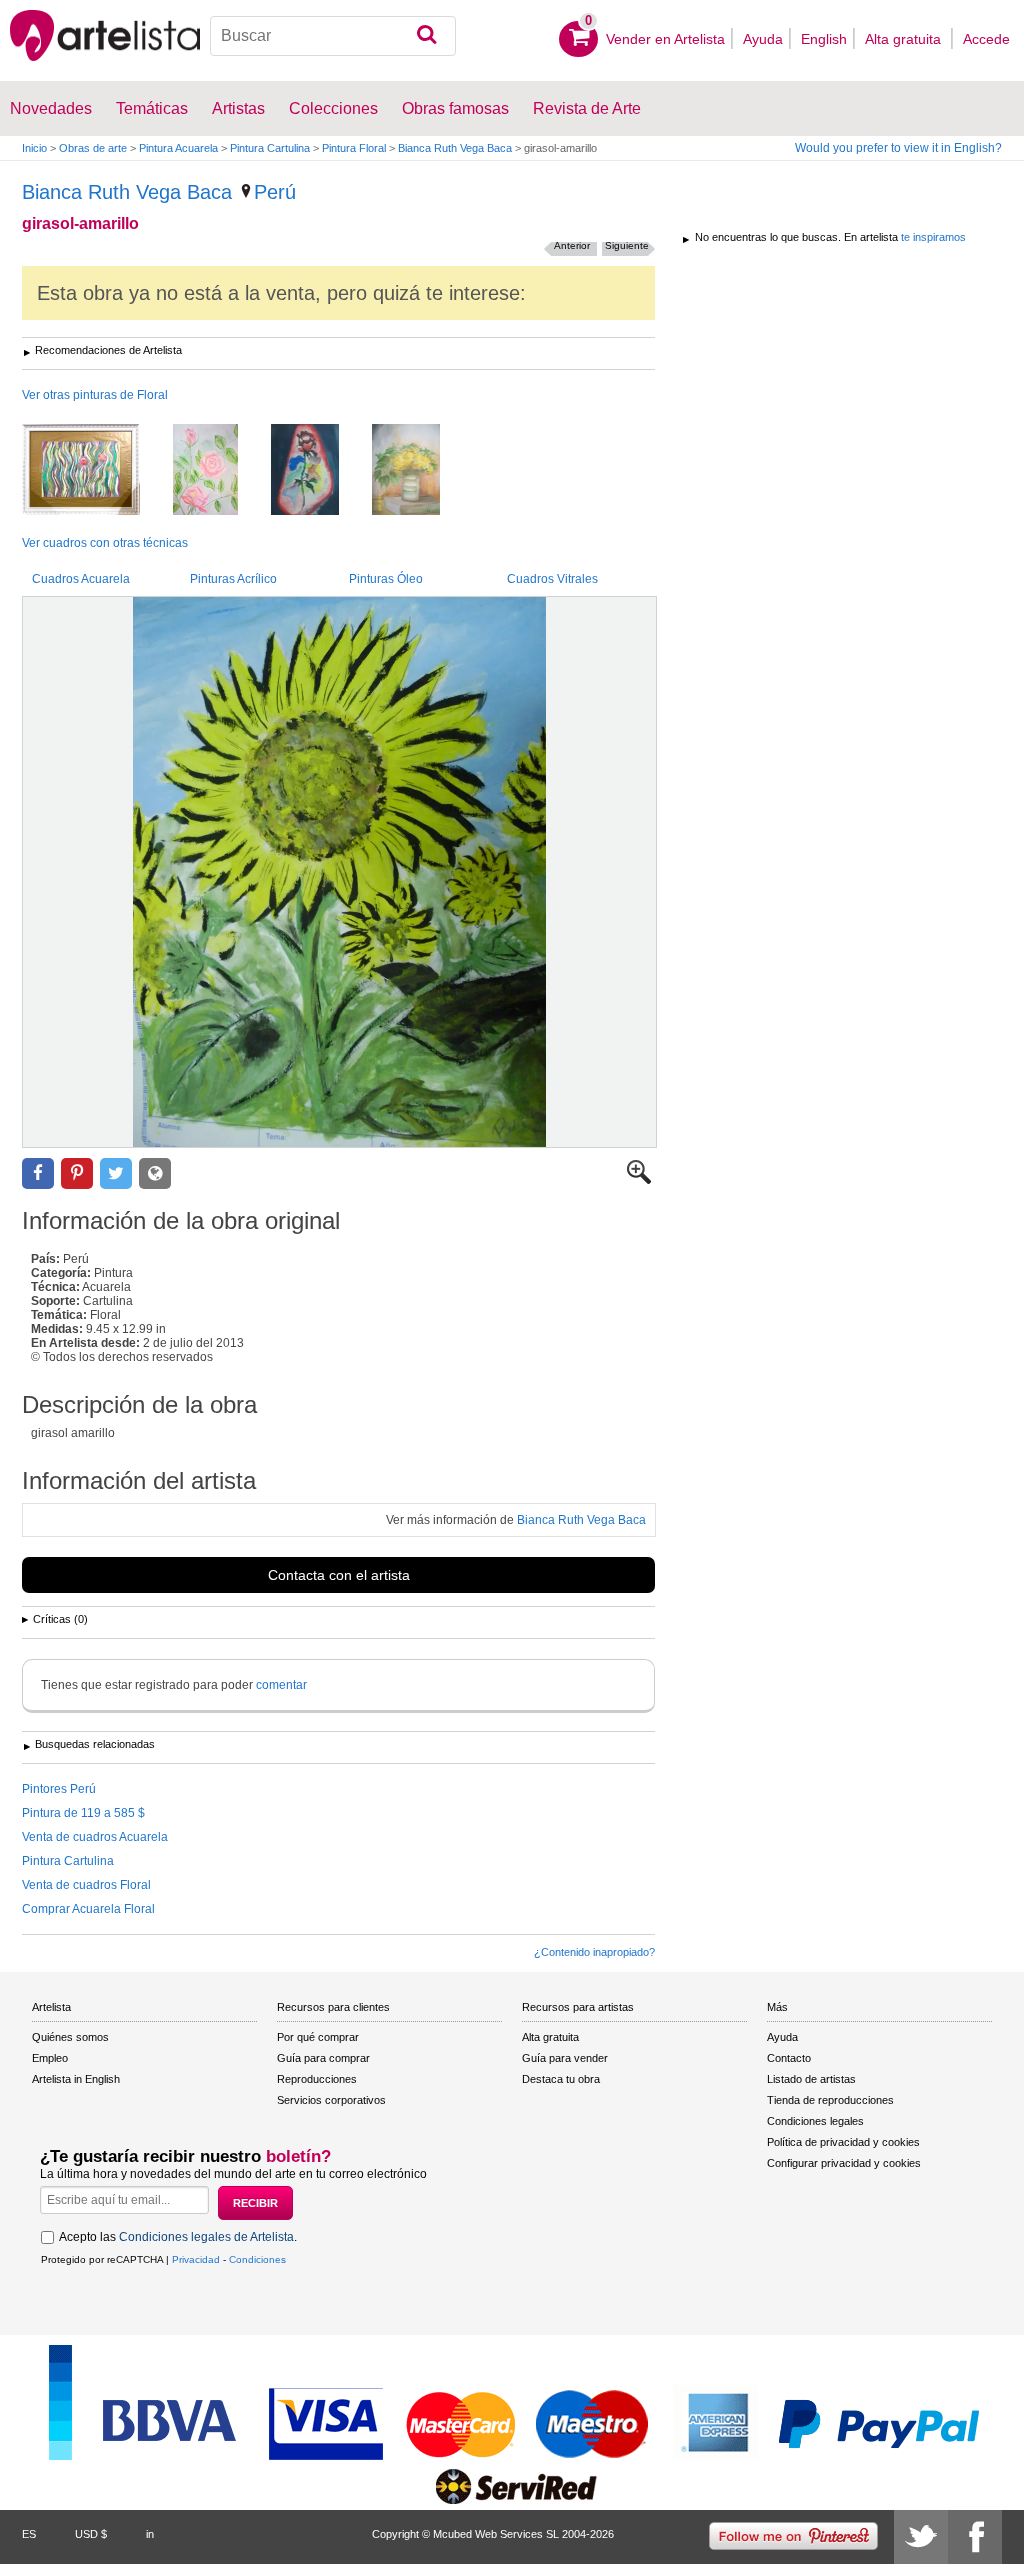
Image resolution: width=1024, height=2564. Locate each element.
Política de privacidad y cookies (843, 2142)
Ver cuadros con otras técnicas (105, 543)
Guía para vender (565, 2058)
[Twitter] (921, 2537)
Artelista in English (76, 2079)
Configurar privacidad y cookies (844, 2163)
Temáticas (152, 108)
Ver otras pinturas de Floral (95, 395)
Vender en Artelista (665, 39)
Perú (275, 192)
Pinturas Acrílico (233, 579)
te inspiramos (933, 237)
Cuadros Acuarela (81, 579)
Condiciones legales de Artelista (206, 2237)
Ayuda (763, 39)
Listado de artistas (811, 2079)
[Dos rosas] (96, 471)
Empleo (50, 2058)
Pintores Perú (59, 1789)
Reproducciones (317, 2079)
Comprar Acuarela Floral (88, 1909)
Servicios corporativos (331, 2100)
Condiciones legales (815, 2121)
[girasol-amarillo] (339, 872)
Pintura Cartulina (270, 148)
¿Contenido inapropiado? (594, 1952)
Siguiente (627, 245)
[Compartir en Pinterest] (77, 1173)
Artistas (238, 108)
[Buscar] (426, 36)
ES (29, 2534)
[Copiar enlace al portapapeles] (155, 1173)
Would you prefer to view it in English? (898, 148)
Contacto (789, 2058)
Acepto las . (178, 2237)
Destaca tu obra (561, 2079)
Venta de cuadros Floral (86, 1885)
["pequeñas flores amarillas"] (421, 471)
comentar (281, 1685)
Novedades (51, 108)
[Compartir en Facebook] (38, 1173)
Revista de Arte (587, 108)
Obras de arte (93, 148)
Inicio (34, 148)
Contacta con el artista (339, 1575)
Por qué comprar (318, 2037)
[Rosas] (320, 471)
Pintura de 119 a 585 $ (83, 1813)
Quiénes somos (70, 2037)
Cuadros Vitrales (552, 579)
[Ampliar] (639, 1180)
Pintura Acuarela (178, 148)
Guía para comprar (323, 2058)
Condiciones (257, 2259)
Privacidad (196, 2259)
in (150, 2534)
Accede (986, 39)
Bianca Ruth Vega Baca (455, 148)
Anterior (572, 245)
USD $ (91, 2534)
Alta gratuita (905, 39)
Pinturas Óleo (386, 579)
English (824, 39)
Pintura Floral (354, 148)
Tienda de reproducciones (830, 2100)
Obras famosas (455, 108)
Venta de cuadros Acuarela (95, 1837)
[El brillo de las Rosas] (220, 471)
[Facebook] (975, 2537)
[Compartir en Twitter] (116, 1173)
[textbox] (333, 36)
